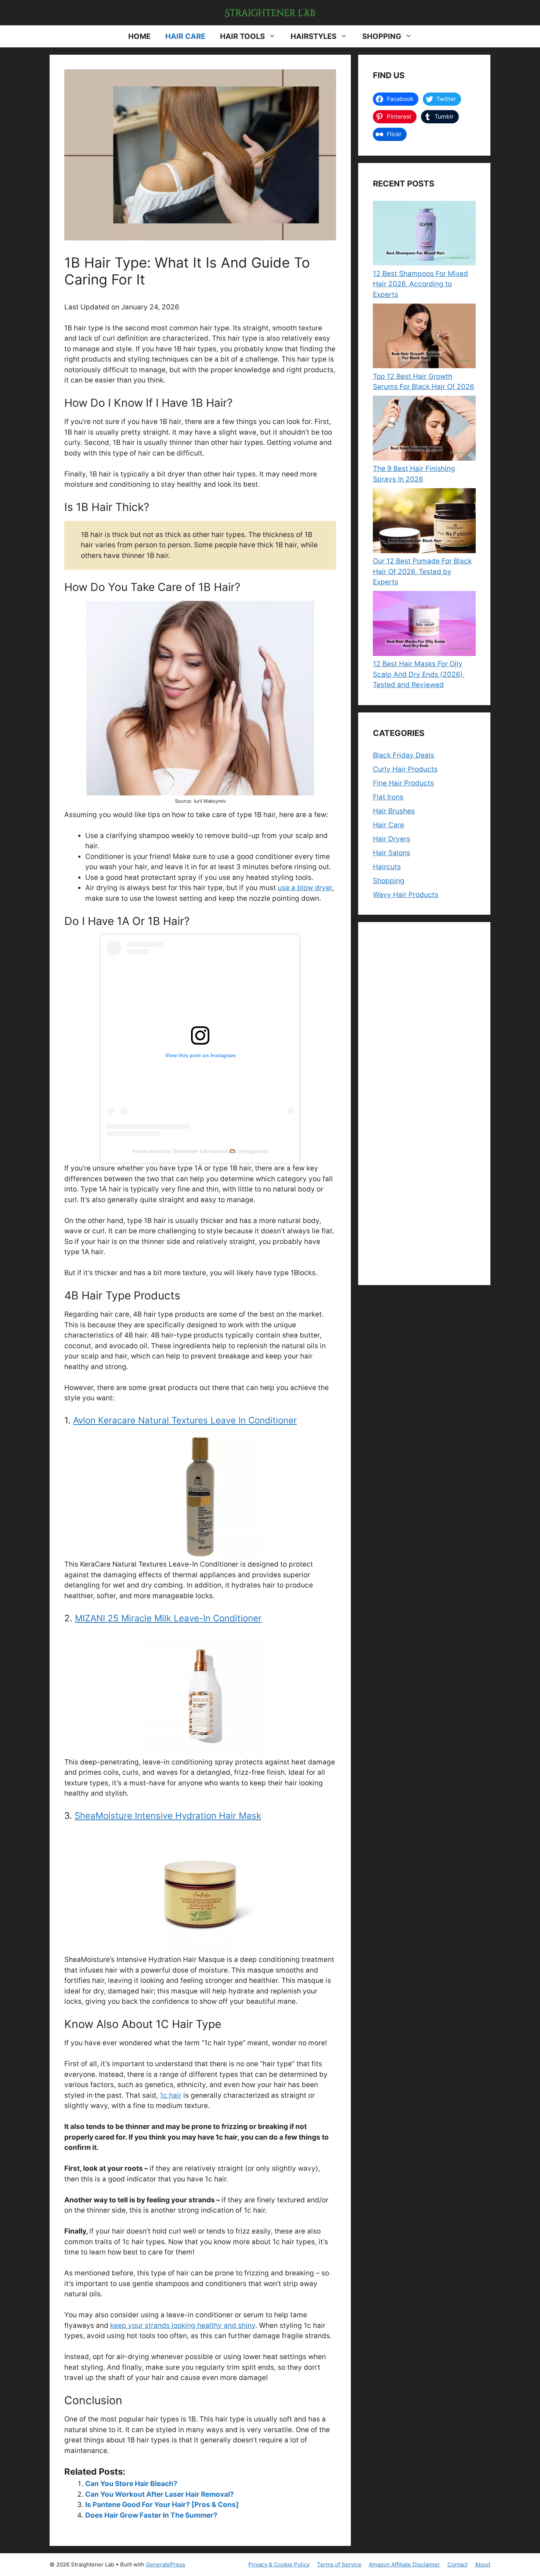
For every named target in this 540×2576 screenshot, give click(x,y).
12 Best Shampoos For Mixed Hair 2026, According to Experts (420, 284)
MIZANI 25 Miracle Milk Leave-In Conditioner (168, 1618)
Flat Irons (388, 797)
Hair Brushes (394, 811)
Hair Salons (392, 853)
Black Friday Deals (404, 755)
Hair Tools (242, 36)
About (483, 2564)
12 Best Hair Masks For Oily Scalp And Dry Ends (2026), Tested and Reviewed (419, 674)
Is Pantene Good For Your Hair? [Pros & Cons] (162, 2505)
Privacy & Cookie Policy (279, 2564)
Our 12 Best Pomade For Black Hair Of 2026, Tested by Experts (422, 572)
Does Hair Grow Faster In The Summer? (151, 2515)
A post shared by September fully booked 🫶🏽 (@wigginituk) (200, 1151)
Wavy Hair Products (406, 895)
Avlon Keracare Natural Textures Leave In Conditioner (185, 1420)
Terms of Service (339, 2564)
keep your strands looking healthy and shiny (183, 2325)
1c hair (171, 2095)
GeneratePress (165, 2564)
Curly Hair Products (405, 769)
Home (139, 36)
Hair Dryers (392, 839)
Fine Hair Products (403, 783)
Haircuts (387, 867)
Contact (458, 2564)
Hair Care (185, 36)
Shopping (382, 36)
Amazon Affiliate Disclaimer (404, 2564)
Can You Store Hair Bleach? (131, 2484)
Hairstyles (314, 36)
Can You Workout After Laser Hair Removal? (160, 2494)
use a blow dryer (305, 888)
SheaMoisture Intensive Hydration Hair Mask (168, 1816)
